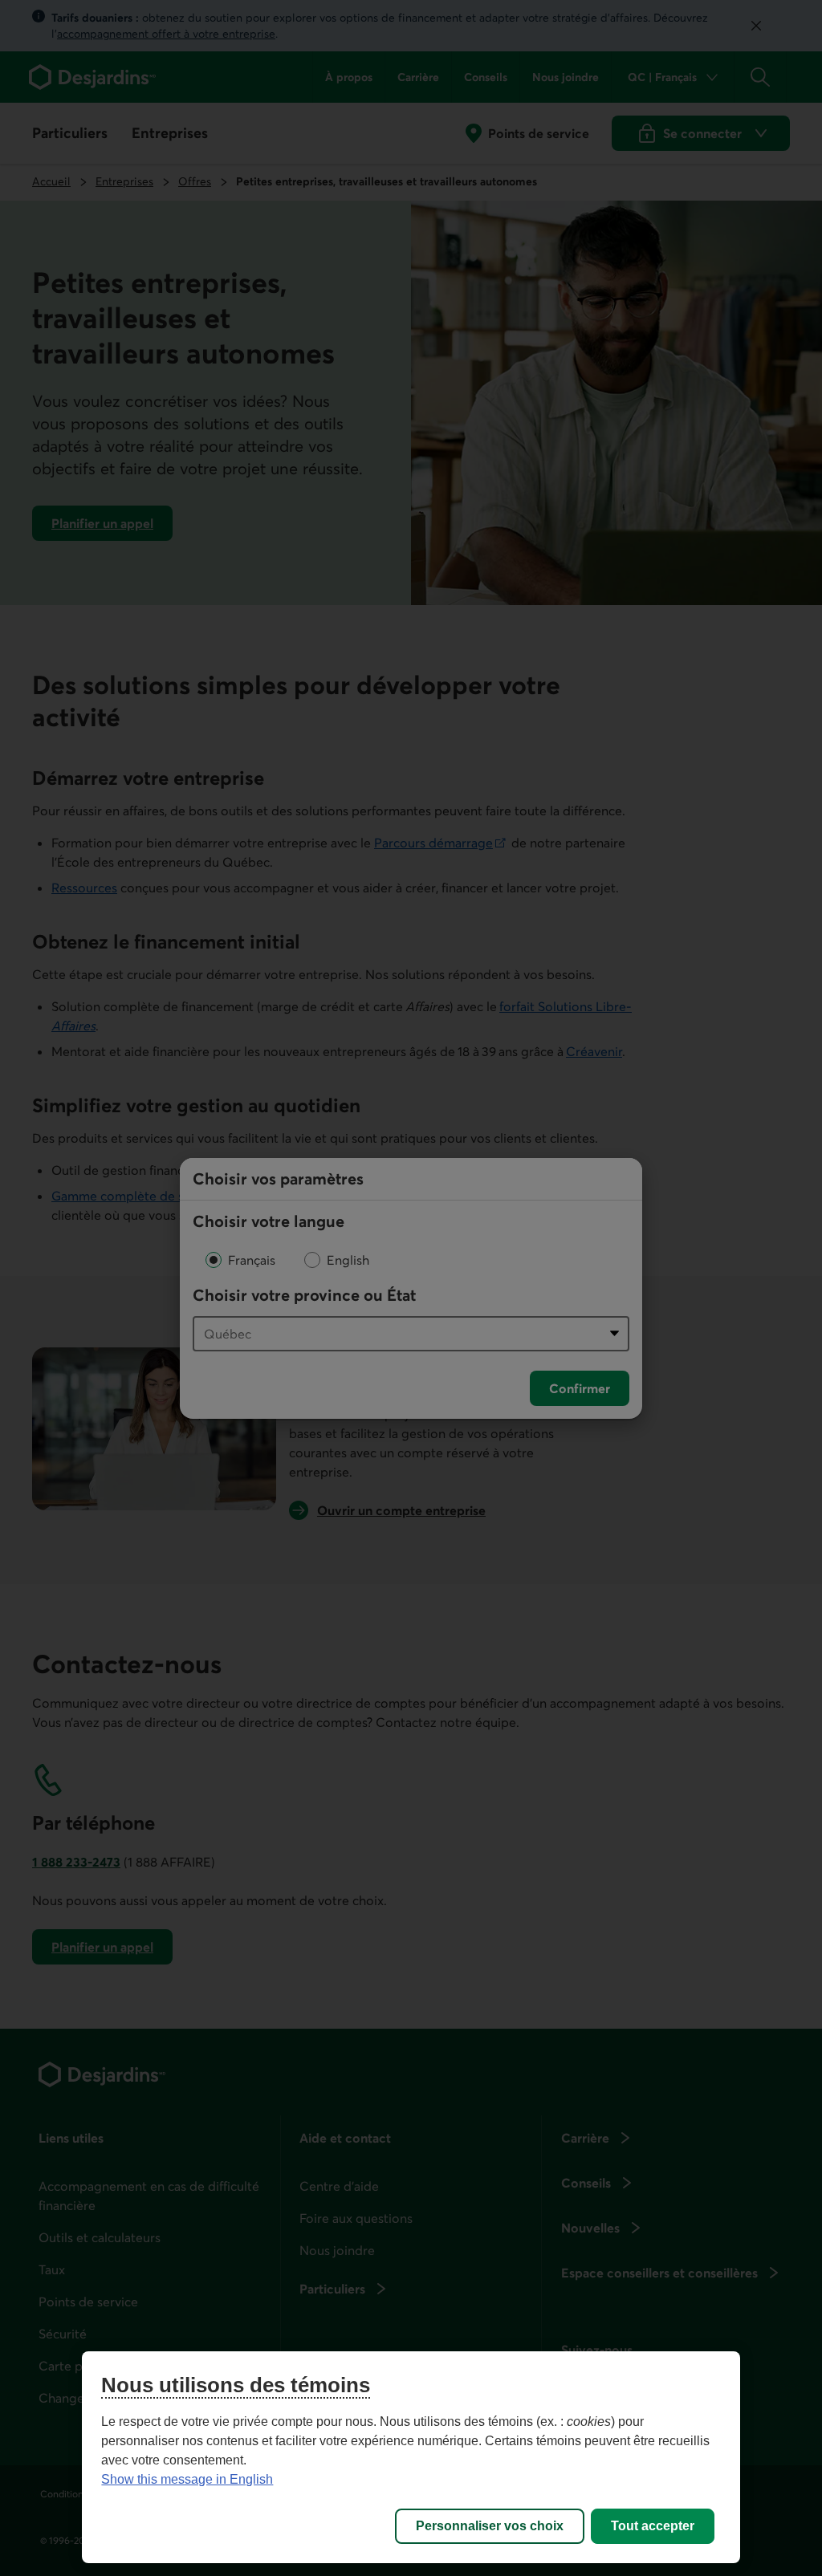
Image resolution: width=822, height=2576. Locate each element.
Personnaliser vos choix (490, 2526)
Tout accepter (653, 2526)
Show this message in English (187, 2479)
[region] (411, 2457)
